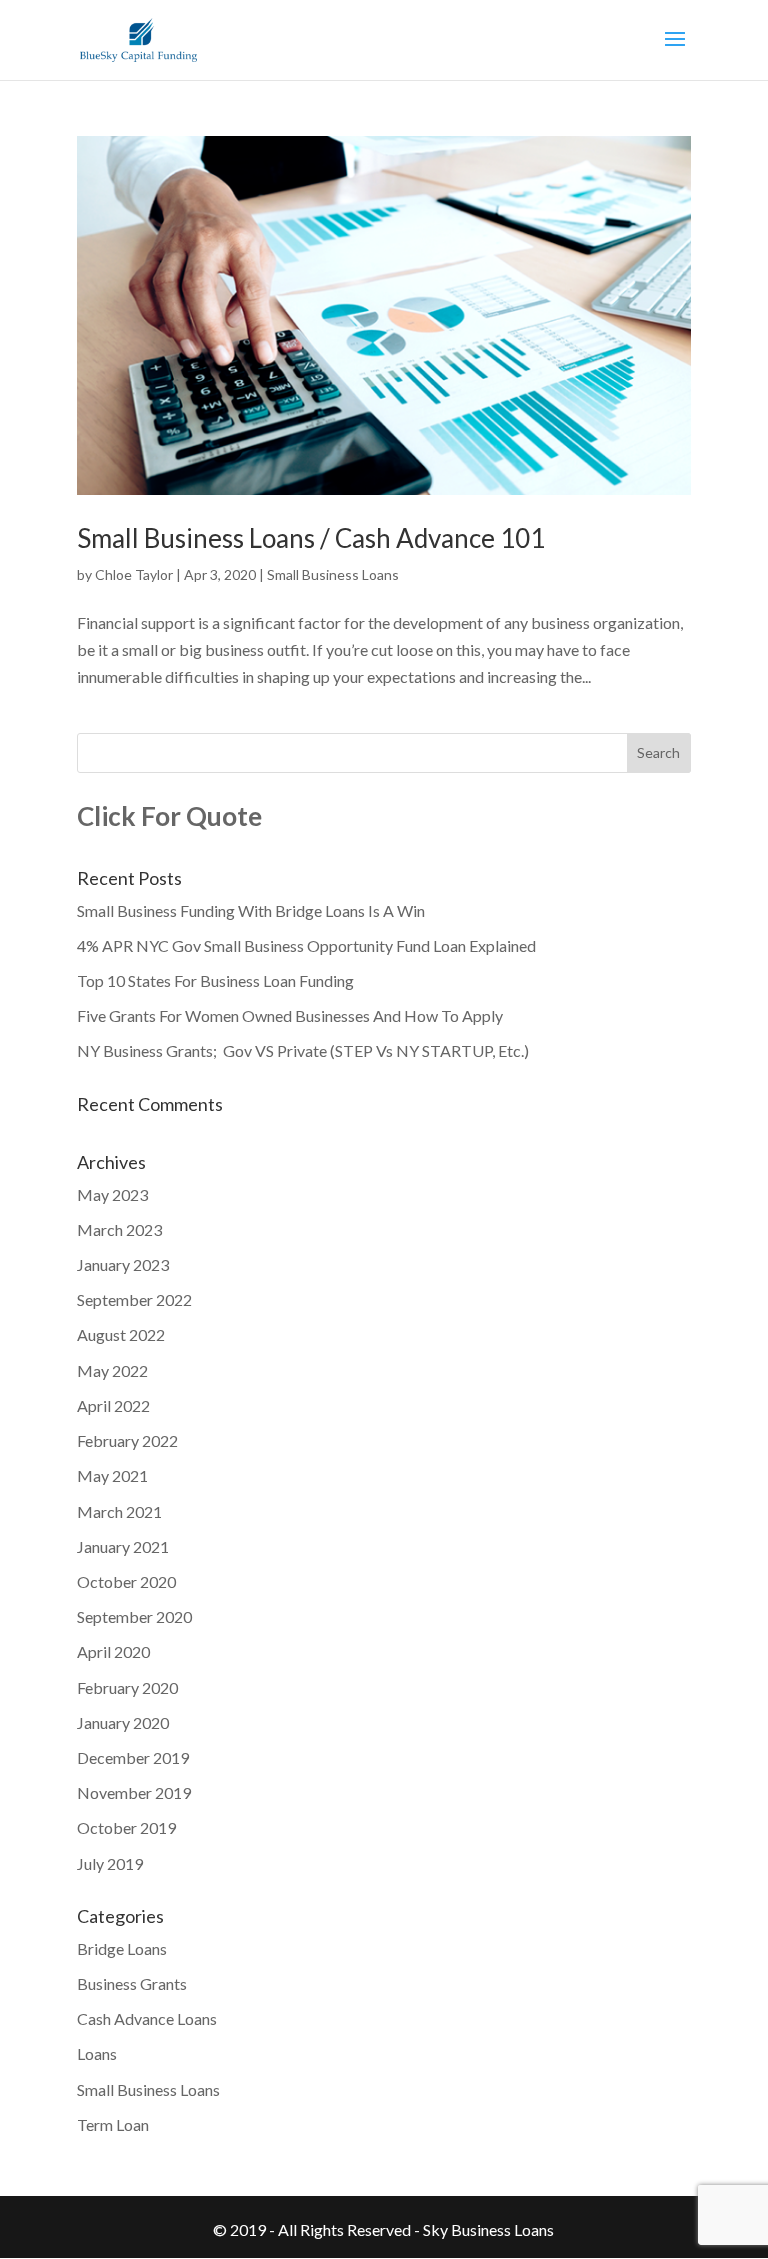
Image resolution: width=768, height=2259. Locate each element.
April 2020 (113, 1651)
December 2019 (133, 1757)
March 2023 (119, 1229)
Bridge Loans (122, 1948)
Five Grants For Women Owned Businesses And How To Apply (290, 1015)
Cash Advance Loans (147, 2018)
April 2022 (113, 1405)
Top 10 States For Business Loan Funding (215, 980)
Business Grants (132, 1983)
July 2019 (110, 1863)
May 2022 (112, 1370)
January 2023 (123, 1264)
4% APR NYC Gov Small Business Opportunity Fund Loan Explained (306, 945)
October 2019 (126, 1827)
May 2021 (112, 1475)
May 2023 (112, 1194)
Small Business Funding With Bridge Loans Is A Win (251, 910)
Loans (97, 2053)
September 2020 (134, 1616)
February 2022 (127, 1440)
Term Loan (113, 2124)
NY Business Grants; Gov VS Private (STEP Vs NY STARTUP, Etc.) (303, 1050)
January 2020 (123, 1722)
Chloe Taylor (134, 574)
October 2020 (126, 1581)
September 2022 (134, 1299)
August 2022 (121, 1334)
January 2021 (123, 1546)
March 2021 (119, 1511)
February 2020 (127, 1687)
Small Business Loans (333, 574)
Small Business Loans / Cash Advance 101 (311, 538)
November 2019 (134, 1792)
